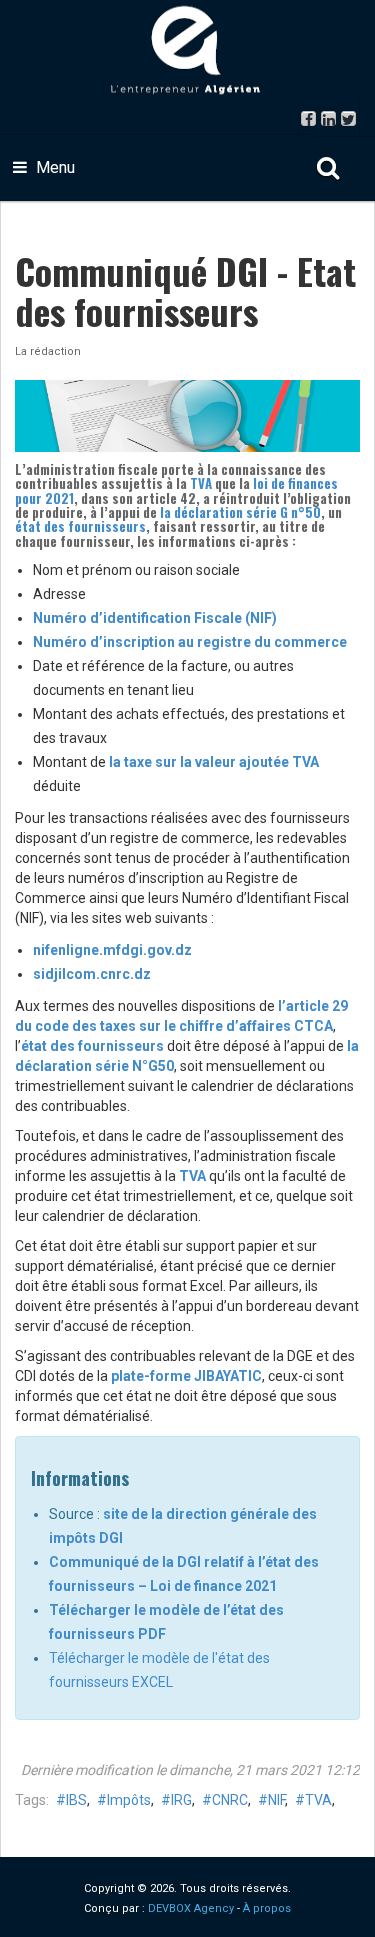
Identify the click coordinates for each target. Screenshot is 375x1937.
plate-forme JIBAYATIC (186, 1376)
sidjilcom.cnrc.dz (92, 974)
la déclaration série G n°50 (240, 512)
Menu (53, 167)
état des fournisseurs (80, 526)
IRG (181, 1800)
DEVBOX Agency (191, 1908)
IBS (76, 1800)
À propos (267, 1908)
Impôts (129, 1800)
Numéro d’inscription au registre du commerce (190, 642)
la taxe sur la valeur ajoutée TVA (214, 762)
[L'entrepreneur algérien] (188, 50)
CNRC (230, 1800)
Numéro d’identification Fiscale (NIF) (155, 618)
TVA (201, 483)
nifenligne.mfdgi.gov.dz (112, 950)
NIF (276, 1800)
